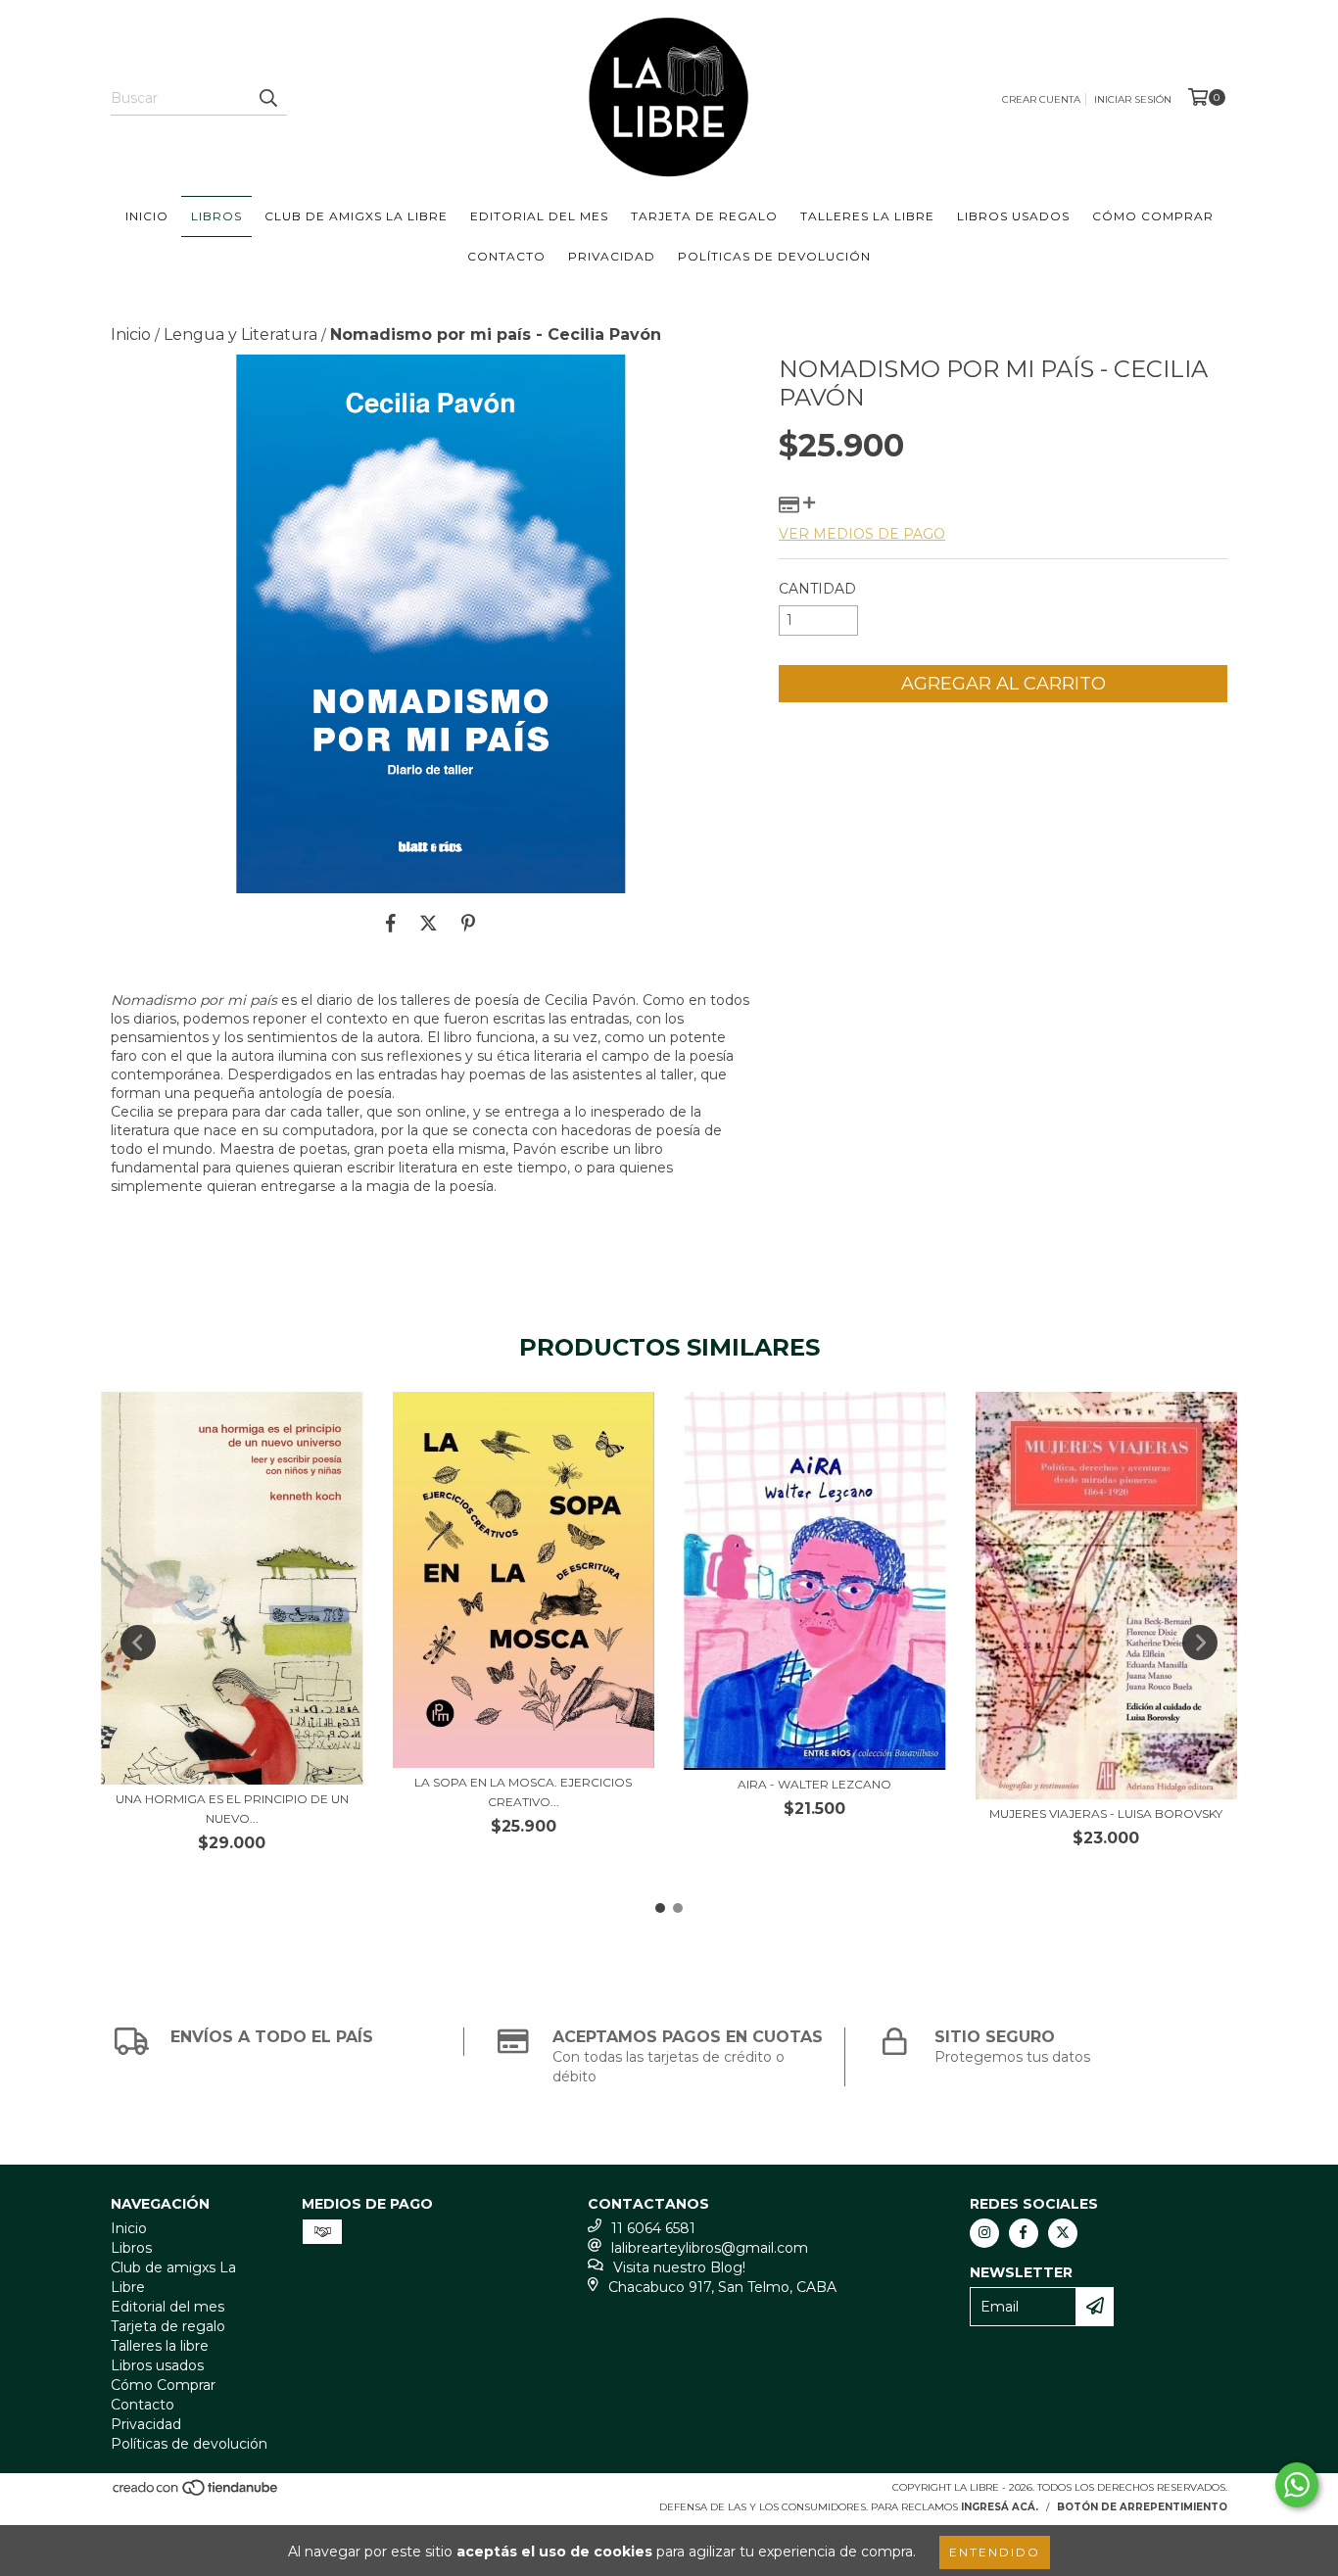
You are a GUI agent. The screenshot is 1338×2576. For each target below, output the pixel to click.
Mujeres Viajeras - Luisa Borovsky (1106, 1813)
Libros (216, 216)
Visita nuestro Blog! (679, 2267)
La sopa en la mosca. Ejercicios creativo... (523, 1792)
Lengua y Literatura (240, 334)
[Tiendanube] (196, 2493)
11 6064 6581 (653, 2228)
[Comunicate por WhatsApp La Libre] (1297, 2485)
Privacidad (612, 256)
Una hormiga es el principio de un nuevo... (232, 1809)
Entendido (995, 2552)
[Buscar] (267, 98)
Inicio (147, 216)
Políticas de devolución (774, 256)
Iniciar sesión (1133, 99)
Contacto (506, 256)
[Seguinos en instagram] (984, 2233)
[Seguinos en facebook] (1024, 2233)
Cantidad (817, 589)
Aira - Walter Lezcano (814, 1784)
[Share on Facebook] (391, 923)
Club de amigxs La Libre (356, 216)
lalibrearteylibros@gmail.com (710, 2248)
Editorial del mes (539, 216)
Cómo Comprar (1153, 216)
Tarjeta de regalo (704, 216)
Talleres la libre (867, 216)
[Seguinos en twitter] (1063, 2233)
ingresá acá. (1000, 2507)
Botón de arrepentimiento (1142, 2507)
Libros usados (1013, 216)
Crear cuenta (1041, 99)
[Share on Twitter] (429, 923)
